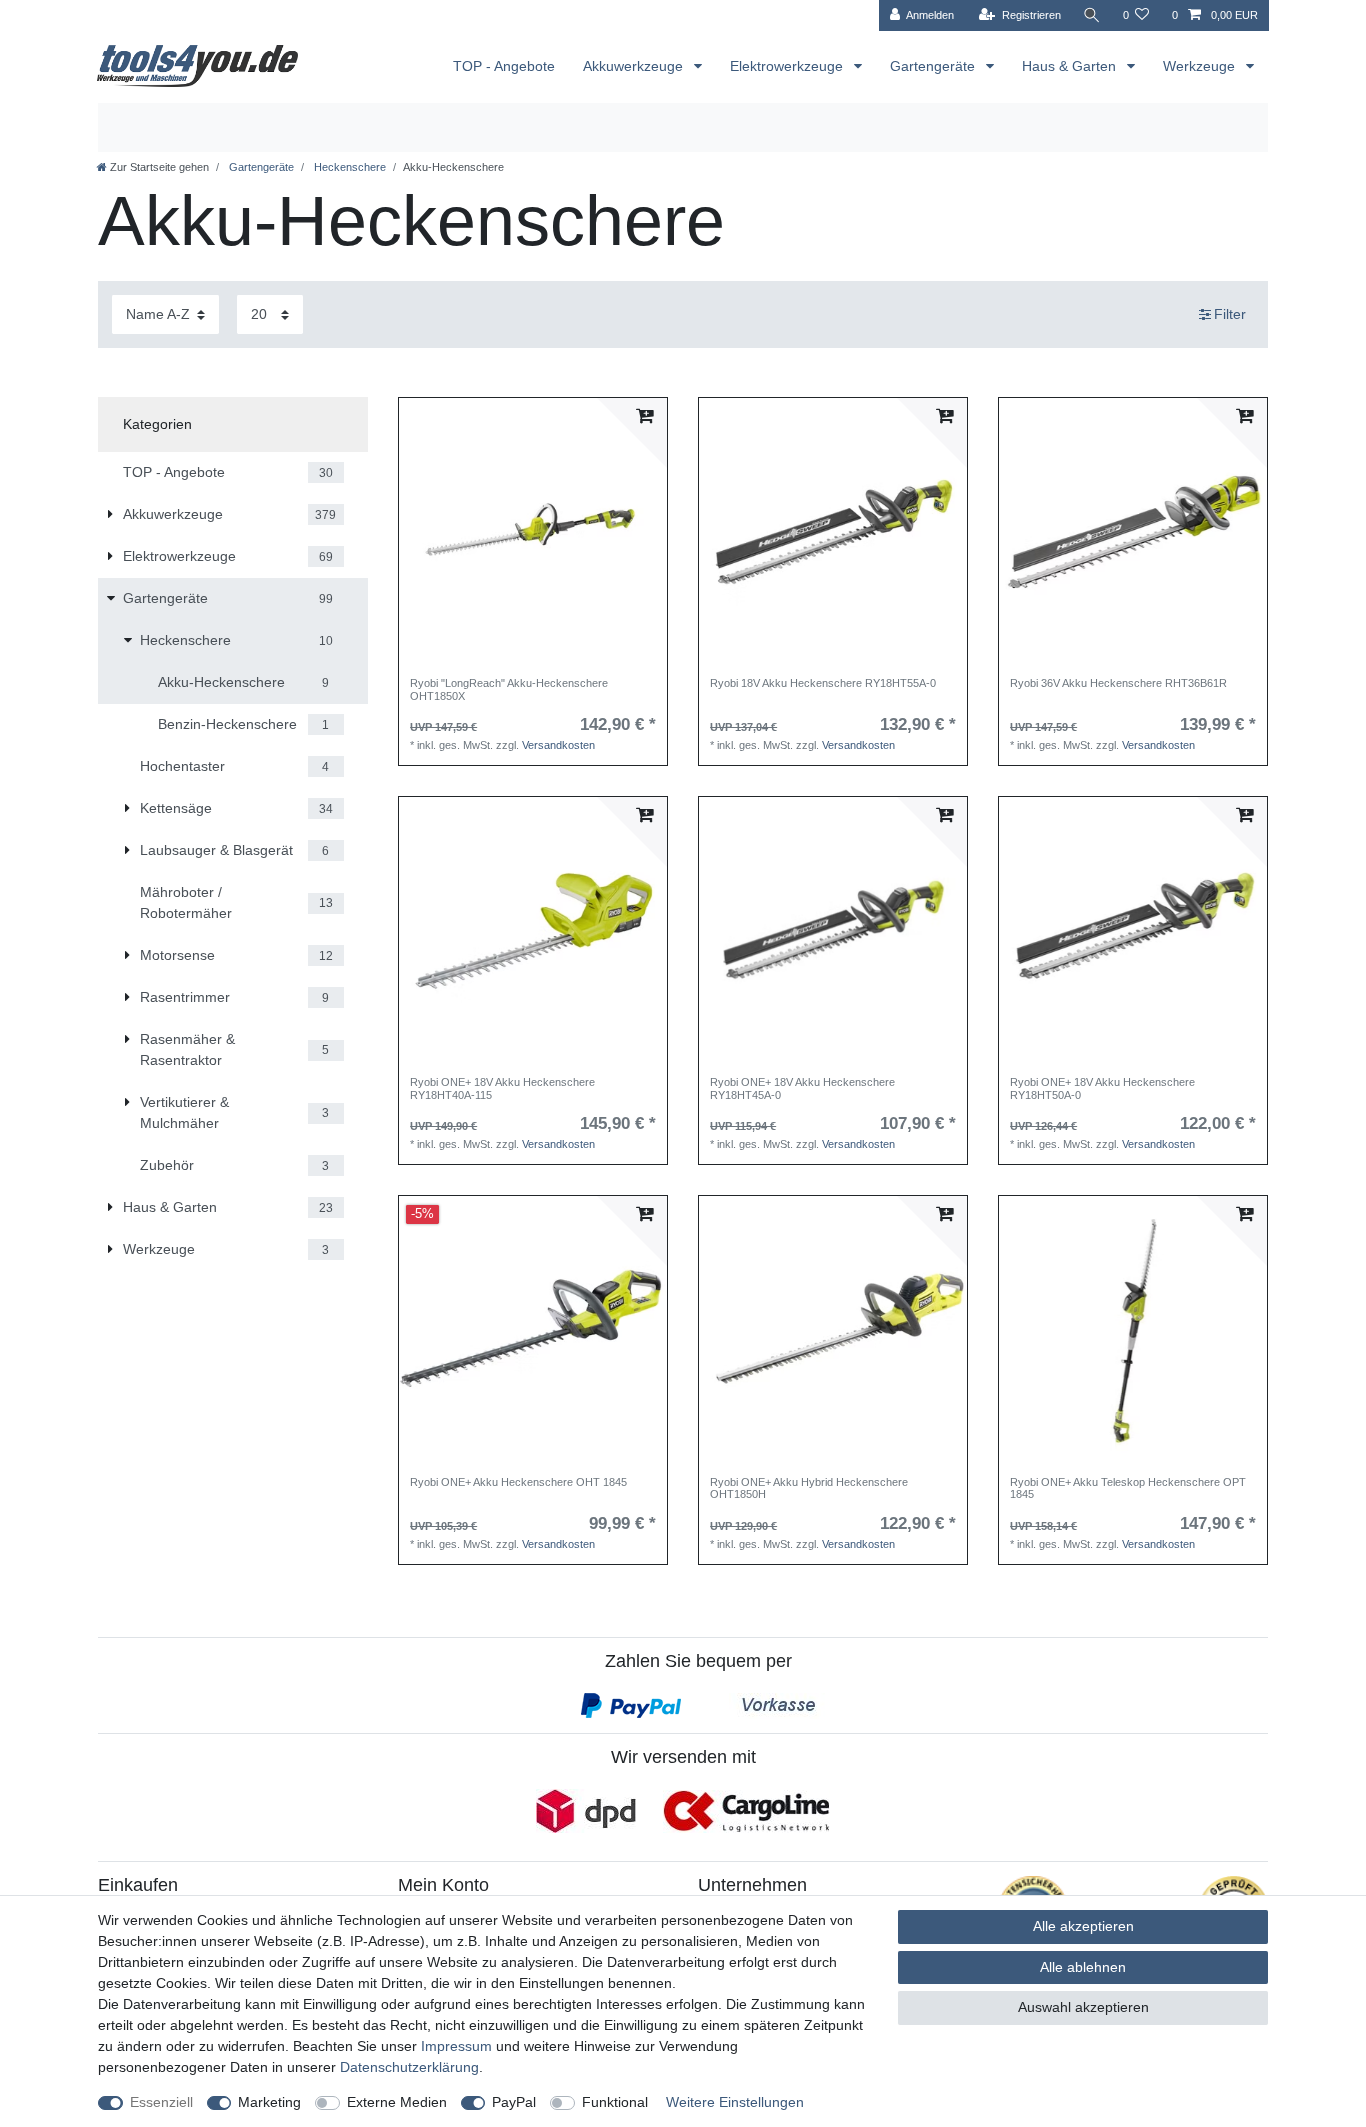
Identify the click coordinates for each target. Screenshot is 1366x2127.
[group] (533, 532)
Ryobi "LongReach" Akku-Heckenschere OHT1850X (509, 689)
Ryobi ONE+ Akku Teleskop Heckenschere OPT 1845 (1128, 1488)
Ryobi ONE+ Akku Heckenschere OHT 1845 (518, 1482)
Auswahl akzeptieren (1083, 2007)
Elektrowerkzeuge (788, 66)
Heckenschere (348, 167)
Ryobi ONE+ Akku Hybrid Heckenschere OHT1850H (809, 1488)
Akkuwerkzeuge (635, 66)
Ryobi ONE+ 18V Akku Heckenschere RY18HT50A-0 (1102, 1088)
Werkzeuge (1201, 66)
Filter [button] (1230, 314)
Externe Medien (397, 2102)
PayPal (514, 2102)
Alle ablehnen (1083, 1967)
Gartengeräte (934, 66)
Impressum (456, 2046)
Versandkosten (558, 745)
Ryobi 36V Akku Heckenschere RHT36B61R (1118, 683)
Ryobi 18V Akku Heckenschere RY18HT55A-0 (823, 683)
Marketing (269, 2102)
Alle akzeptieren (1083, 1926)
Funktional (615, 2102)
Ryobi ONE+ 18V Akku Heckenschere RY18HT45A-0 (802, 1088)
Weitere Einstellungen (735, 2102)
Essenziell (161, 2102)
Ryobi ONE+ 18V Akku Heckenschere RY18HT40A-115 (502, 1088)
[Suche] (1092, 15)
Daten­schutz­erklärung (409, 2067)
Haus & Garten (1071, 66)
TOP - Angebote (504, 66)
